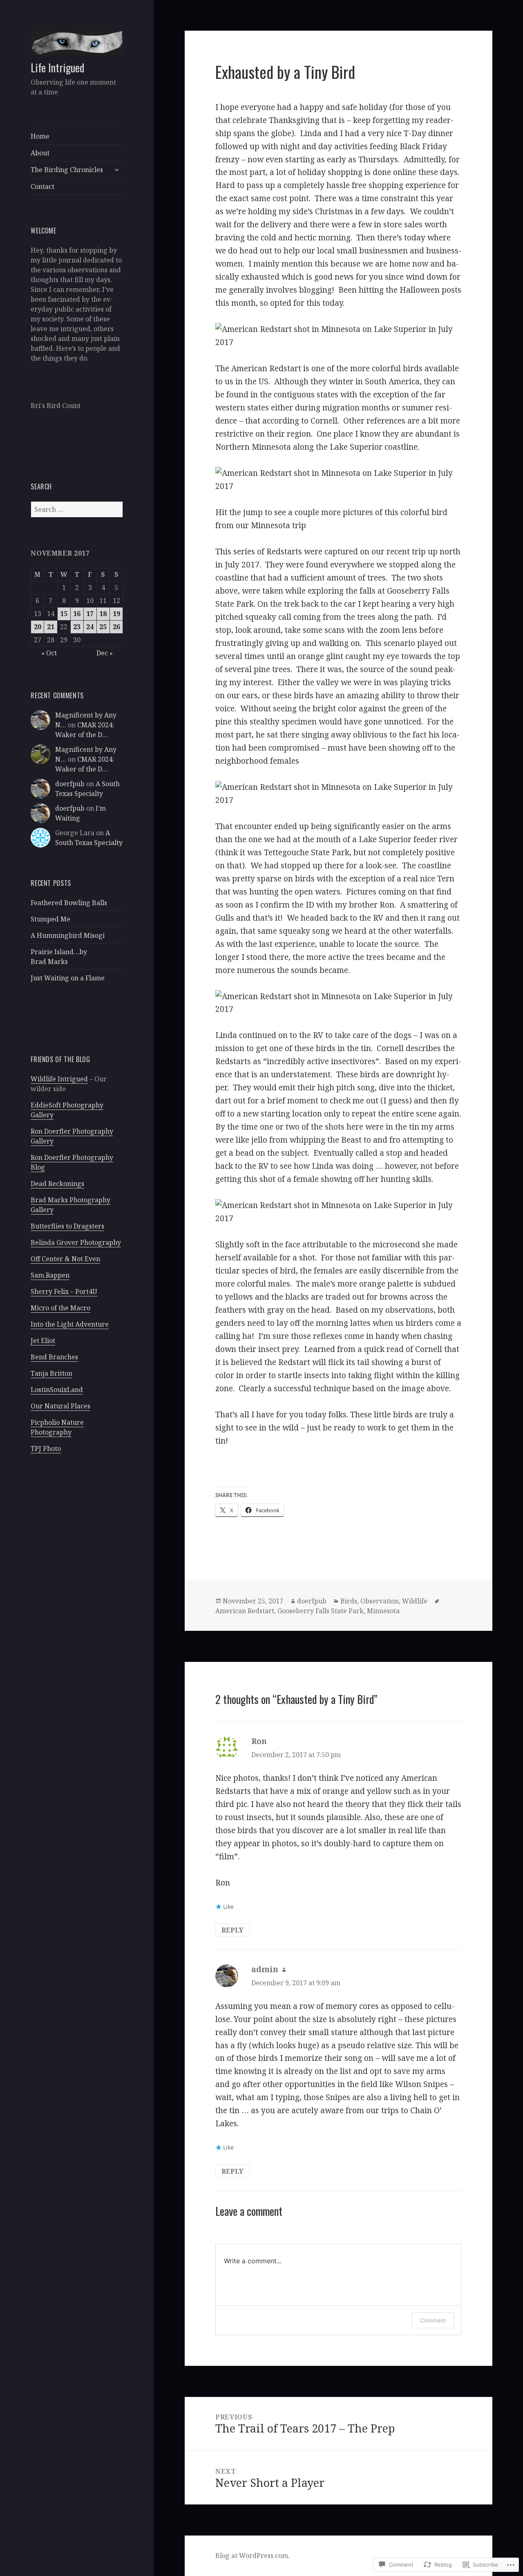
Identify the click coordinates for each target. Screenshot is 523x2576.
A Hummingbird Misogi (68, 935)
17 (90, 614)
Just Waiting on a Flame (68, 978)
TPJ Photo (46, 1448)
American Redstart (245, 1611)
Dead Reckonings (57, 1184)
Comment (433, 2320)
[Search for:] (77, 509)
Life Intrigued (57, 67)
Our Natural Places (60, 1406)
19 (116, 614)
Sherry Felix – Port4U (64, 1291)
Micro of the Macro (60, 1308)
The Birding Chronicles (67, 170)
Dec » (105, 653)
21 (51, 627)
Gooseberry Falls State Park (321, 1611)
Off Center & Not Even (65, 1259)
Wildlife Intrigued (59, 1079)
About (40, 153)
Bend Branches (54, 1357)
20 (38, 627)
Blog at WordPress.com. (253, 2556)
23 (77, 627)
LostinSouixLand (57, 1390)
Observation (380, 1601)
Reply (232, 1930)
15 (64, 614)
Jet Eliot (43, 1341)
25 (103, 627)
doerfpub (70, 784)
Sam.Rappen (50, 1275)
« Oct (49, 653)
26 (116, 627)
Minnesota (383, 1611)
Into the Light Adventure (70, 1324)
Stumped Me (50, 919)
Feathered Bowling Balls (69, 903)
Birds (349, 1601)
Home (40, 136)
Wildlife (415, 1601)
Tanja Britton (51, 1373)
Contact (42, 186)
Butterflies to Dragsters (67, 1226)
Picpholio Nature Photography (57, 1427)
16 (77, 614)
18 (103, 614)
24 (90, 627)
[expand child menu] (116, 170)
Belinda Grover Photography (76, 1242)
